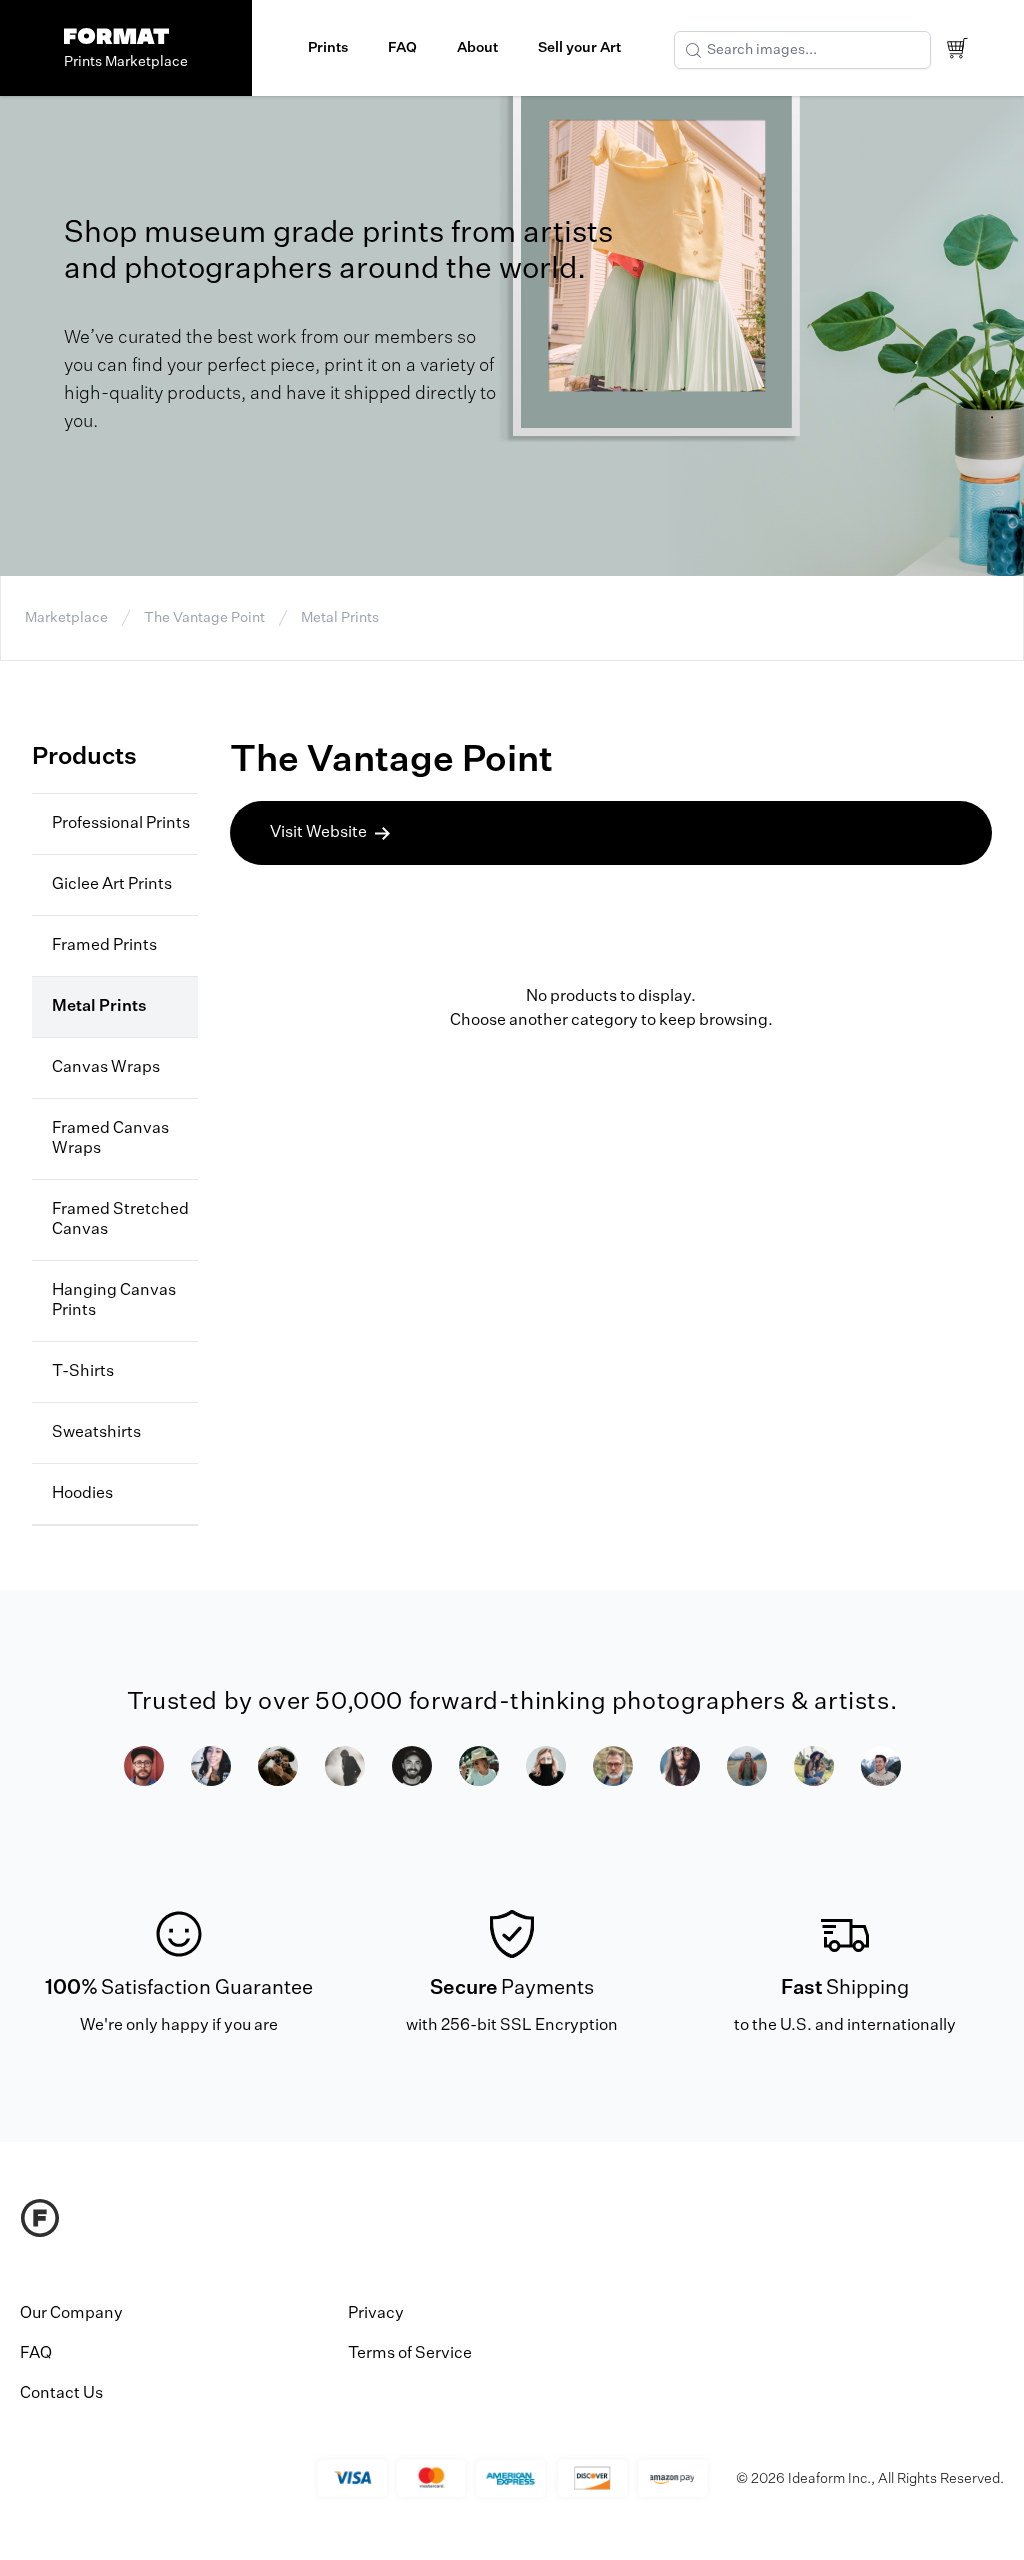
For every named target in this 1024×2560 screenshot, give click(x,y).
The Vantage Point (204, 618)
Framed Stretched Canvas (120, 1220)
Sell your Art (579, 48)
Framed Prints (104, 946)
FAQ (402, 48)
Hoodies (82, 1494)
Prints (328, 48)
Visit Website (318, 833)
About (477, 48)
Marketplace (66, 618)
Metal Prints (340, 618)
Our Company (71, 2314)
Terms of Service (410, 2354)
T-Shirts (83, 1372)
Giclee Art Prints (112, 885)
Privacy (376, 2314)
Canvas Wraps (106, 1068)
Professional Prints (121, 824)
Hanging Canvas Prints (114, 1301)
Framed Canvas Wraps (110, 1139)
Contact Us (61, 2394)
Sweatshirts (96, 1433)
